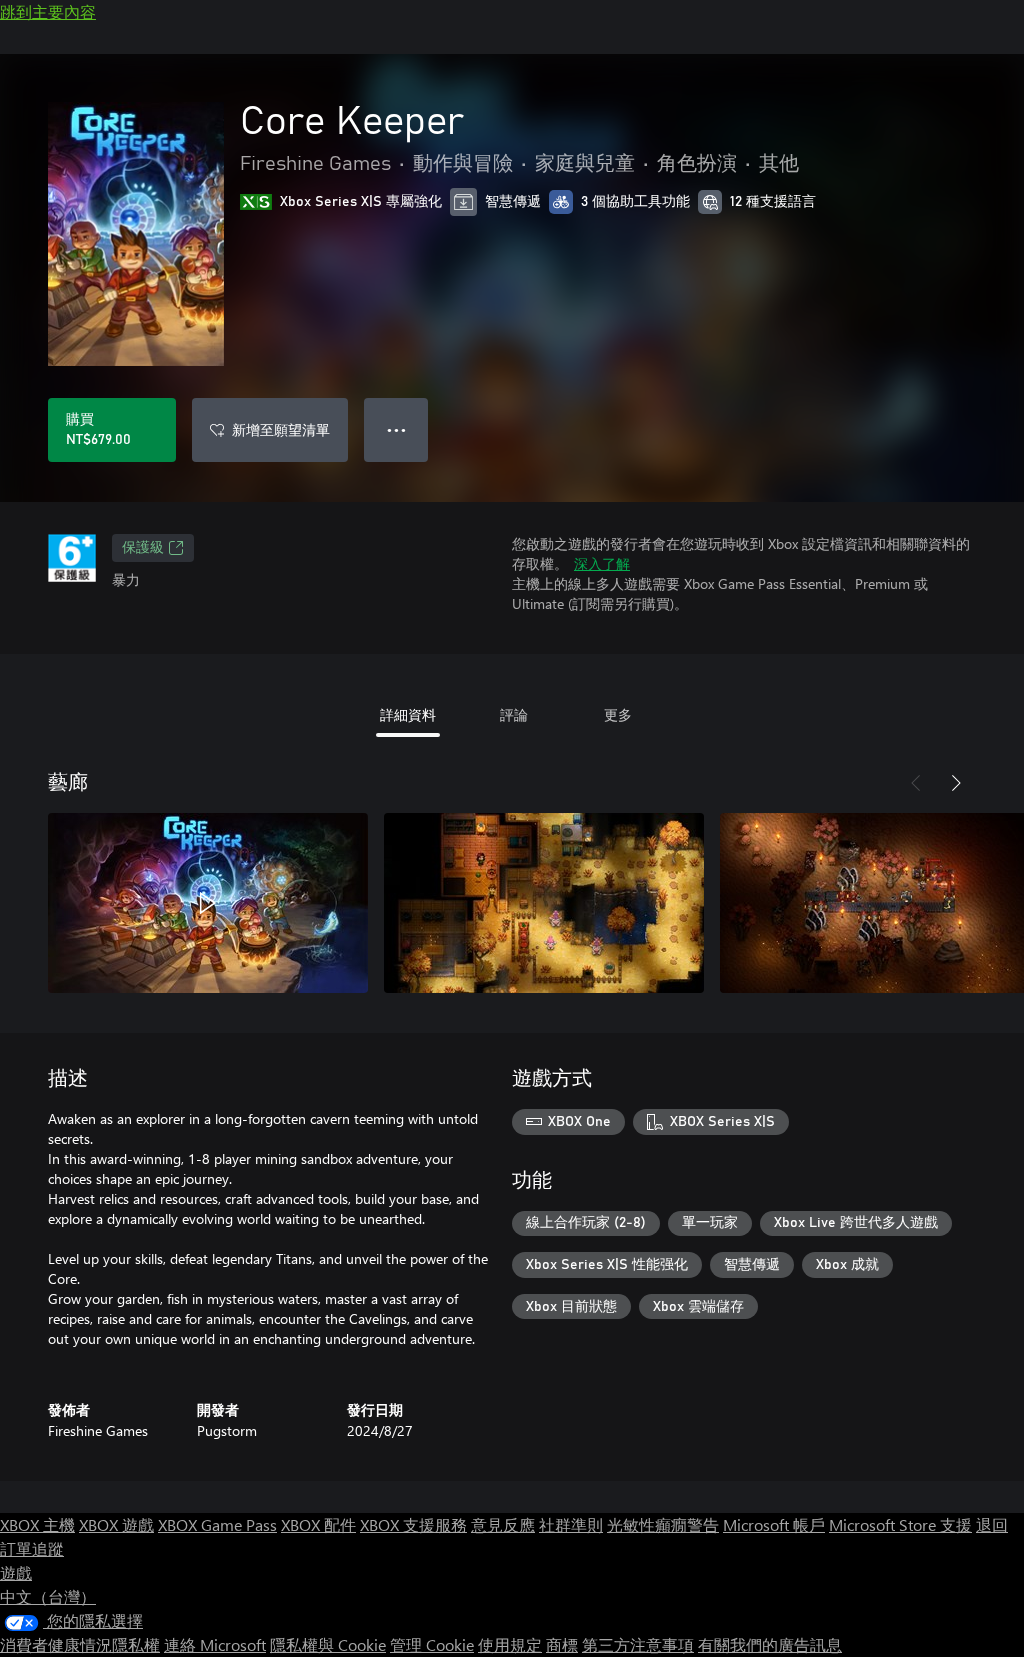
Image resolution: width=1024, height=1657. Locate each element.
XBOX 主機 (37, 1524)
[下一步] (956, 783)
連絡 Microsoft (215, 1644)
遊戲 (16, 1572)
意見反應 (503, 1524)
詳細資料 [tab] (408, 714)
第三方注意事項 (638, 1644)
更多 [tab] (618, 714)
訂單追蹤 (32, 1548)
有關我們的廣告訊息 (770, 1644)
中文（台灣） (48, 1596)
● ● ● (396, 429)
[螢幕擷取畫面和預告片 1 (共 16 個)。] (208, 903)
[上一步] (916, 783)
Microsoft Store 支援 (900, 1524)
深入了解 (602, 563)
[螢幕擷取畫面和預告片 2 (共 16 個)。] (544, 903)
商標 (562, 1644)
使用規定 (510, 1644)
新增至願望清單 (281, 429)
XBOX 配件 (318, 1524)
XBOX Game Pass (217, 1524)
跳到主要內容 (48, 11)
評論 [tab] (514, 714)
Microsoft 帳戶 (774, 1524)
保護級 (143, 548)
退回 (992, 1524)
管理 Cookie (432, 1644)
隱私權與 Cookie (328, 1644)
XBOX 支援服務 (413, 1524)
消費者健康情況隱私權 (80, 1644)
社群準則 (571, 1524)
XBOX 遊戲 (116, 1524)
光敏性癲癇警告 (663, 1524)
